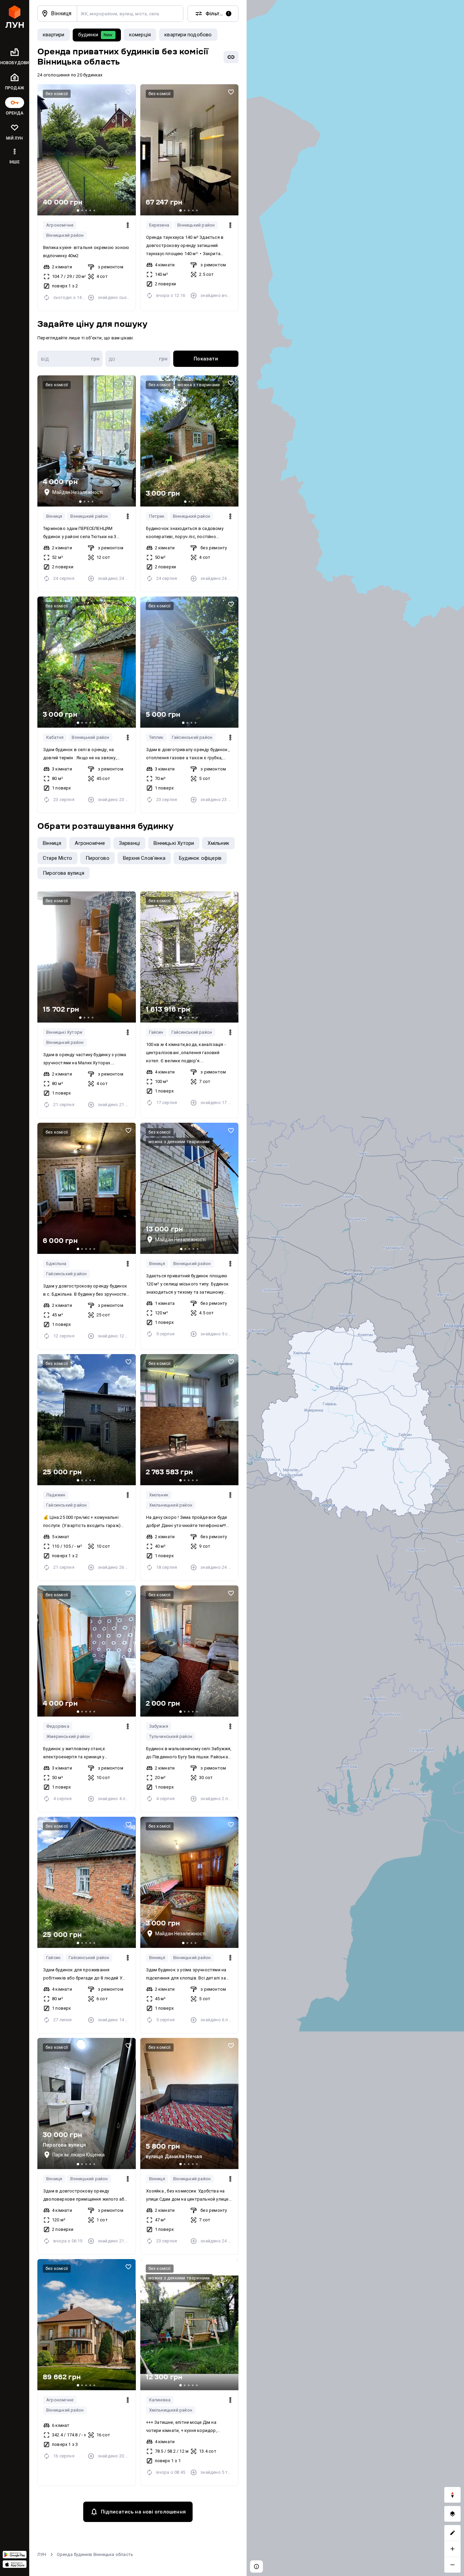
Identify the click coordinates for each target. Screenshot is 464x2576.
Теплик (156, 737)
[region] (355, 1288)
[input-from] (70, 359)
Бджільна (56, 1264)
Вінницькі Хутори (64, 1032)
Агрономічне (60, 225)
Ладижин (56, 1495)
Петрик (157, 516)
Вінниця (54, 516)
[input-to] (138, 359)
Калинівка (160, 2400)
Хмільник (159, 1495)
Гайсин (156, 1032)
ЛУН (42, 2554)
